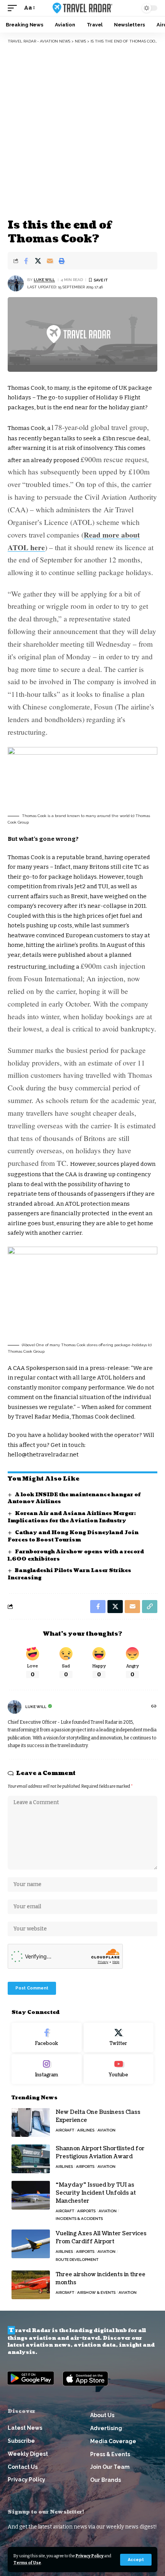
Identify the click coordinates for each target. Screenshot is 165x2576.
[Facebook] (47, 2038)
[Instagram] (47, 2069)
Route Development (77, 2260)
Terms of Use (27, 2563)
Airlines (86, 2130)
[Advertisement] (82, 130)
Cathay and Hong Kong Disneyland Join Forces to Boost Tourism (73, 1536)
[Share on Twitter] (38, 261)
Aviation (106, 2130)
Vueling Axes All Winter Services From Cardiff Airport (101, 2238)
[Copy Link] (150, 1607)
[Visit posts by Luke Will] (16, 283)
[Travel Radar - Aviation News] (82, 8)
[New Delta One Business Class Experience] (31, 2122)
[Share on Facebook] (26, 261)
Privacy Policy (90, 2556)
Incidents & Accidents (79, 2219)
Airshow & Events (96, 2292)
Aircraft (65, 2130)
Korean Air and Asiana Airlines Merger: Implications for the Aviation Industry (72, 1517)
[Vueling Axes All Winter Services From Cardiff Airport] (31, 2244)
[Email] (50, 261)
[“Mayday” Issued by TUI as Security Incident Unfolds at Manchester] (31, 2195)
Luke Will (44, 280)
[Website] (154, 1707)
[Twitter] (119, 2038)
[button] (136, 2560)
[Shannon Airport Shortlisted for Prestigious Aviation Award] (31, 2159)
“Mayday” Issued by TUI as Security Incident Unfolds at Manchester (96, 2193)
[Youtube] (119, 2069)
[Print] (62, 261)
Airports (85, 2167)
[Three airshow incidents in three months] (31, 2285)
